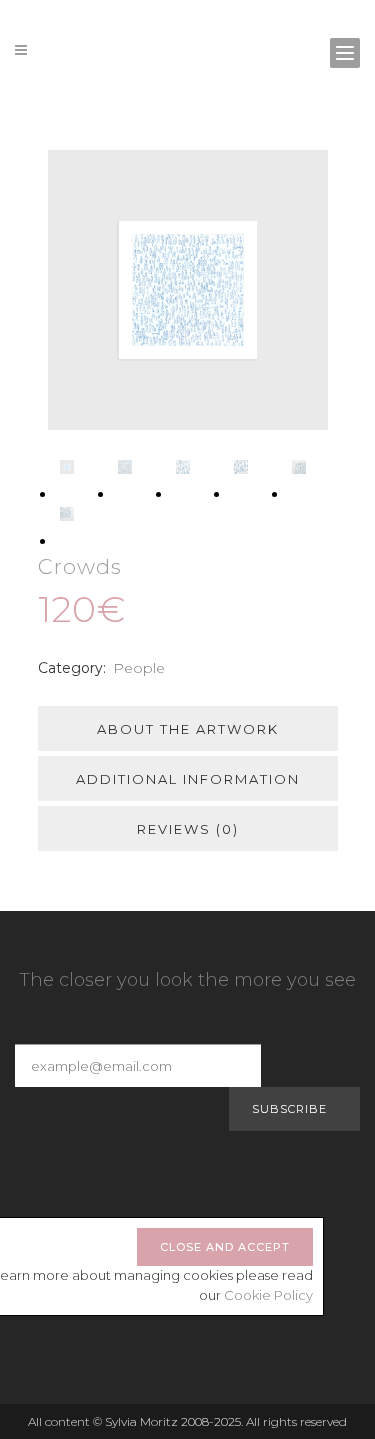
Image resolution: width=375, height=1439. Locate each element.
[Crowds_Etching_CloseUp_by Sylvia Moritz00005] (299, 472)
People (139, 668)
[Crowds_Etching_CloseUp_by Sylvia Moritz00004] (241, 472)
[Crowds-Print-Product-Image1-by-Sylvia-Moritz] (188, 290)
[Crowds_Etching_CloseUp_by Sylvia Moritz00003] (183, 472)
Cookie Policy (268, 1295)
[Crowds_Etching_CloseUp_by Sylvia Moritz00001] (67, 519)
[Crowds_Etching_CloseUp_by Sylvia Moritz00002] (125, 472)
